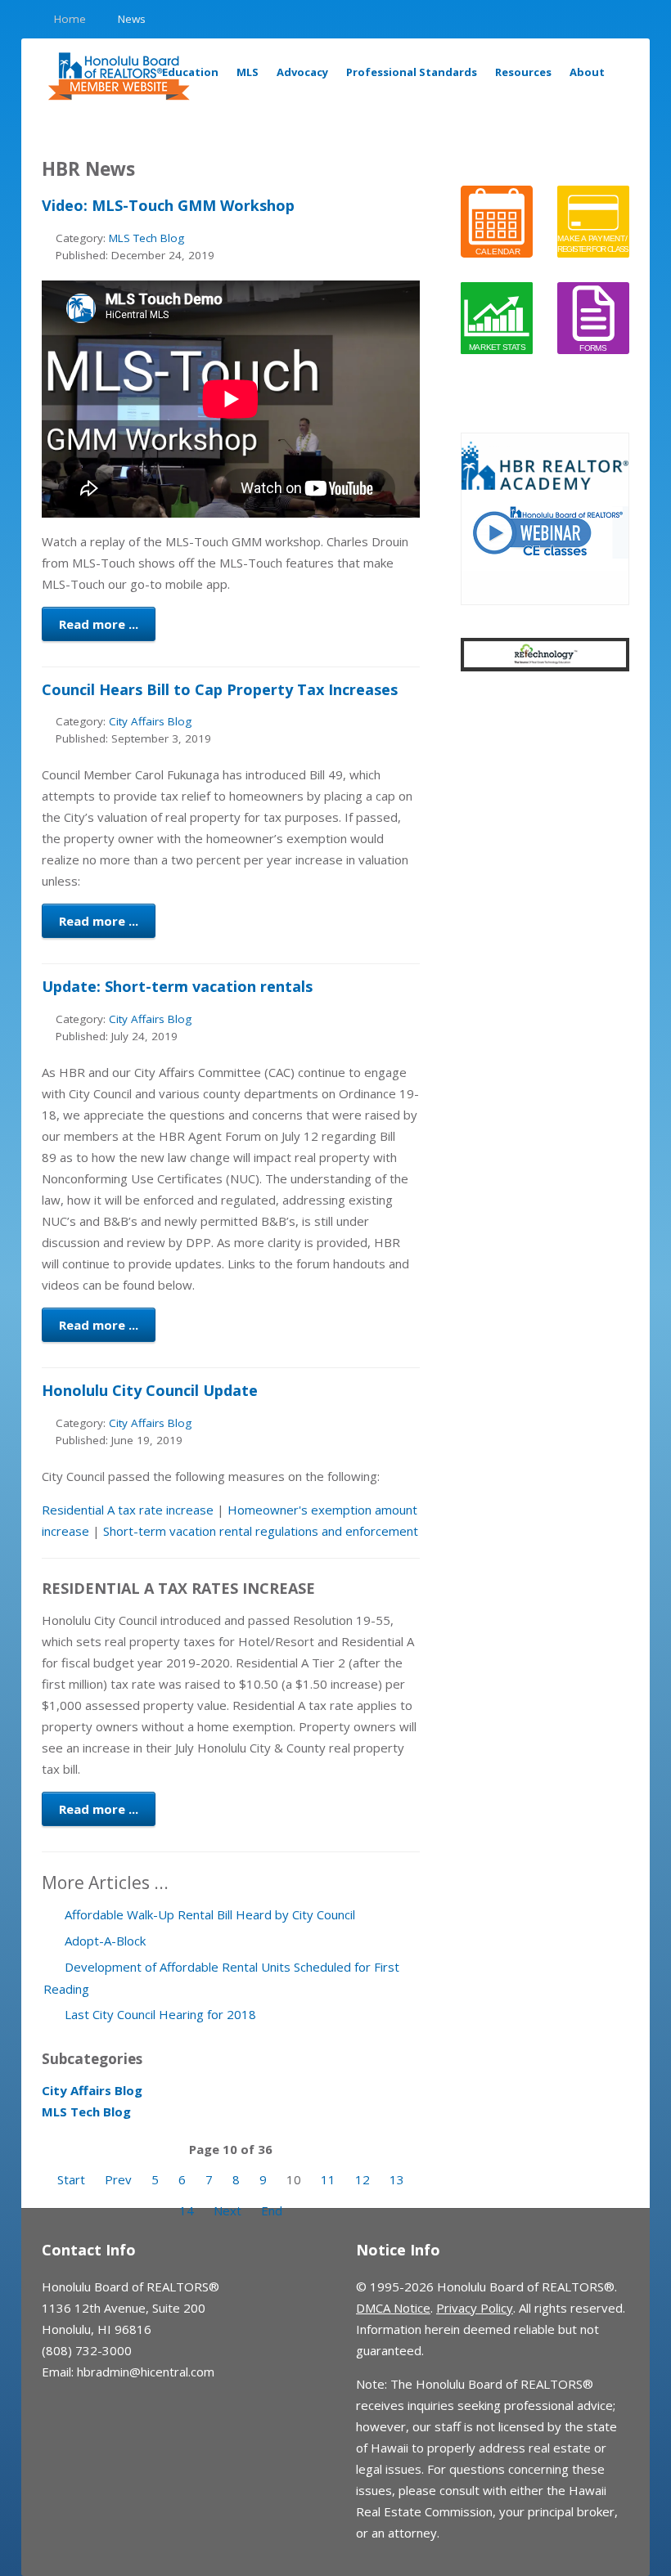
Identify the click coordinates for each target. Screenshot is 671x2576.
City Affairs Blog (150, 721)
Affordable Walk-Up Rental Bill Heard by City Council (208, 1914)
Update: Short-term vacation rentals (177, 986)
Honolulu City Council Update (150, 1390)
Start (71, 2179)
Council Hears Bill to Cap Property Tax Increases (220, 689)
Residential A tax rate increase (128, 1510)
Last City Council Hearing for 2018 (159, 2014)
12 (363, 2179)
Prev (118, 2179)
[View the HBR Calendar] (497, 220)
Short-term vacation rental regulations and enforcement (261, 1531)
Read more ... (99, 624)
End (272, 2210)
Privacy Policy (475, 2308)
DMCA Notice (393, 2308)
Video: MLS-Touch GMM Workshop (168, 205)
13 (397, 2179)
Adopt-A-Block (104, 1941)
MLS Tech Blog (146, 238)
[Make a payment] (593, 220)
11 (328, 2179)
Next (227, 2210)
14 (187, 2210)
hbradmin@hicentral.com (146, 2372)
